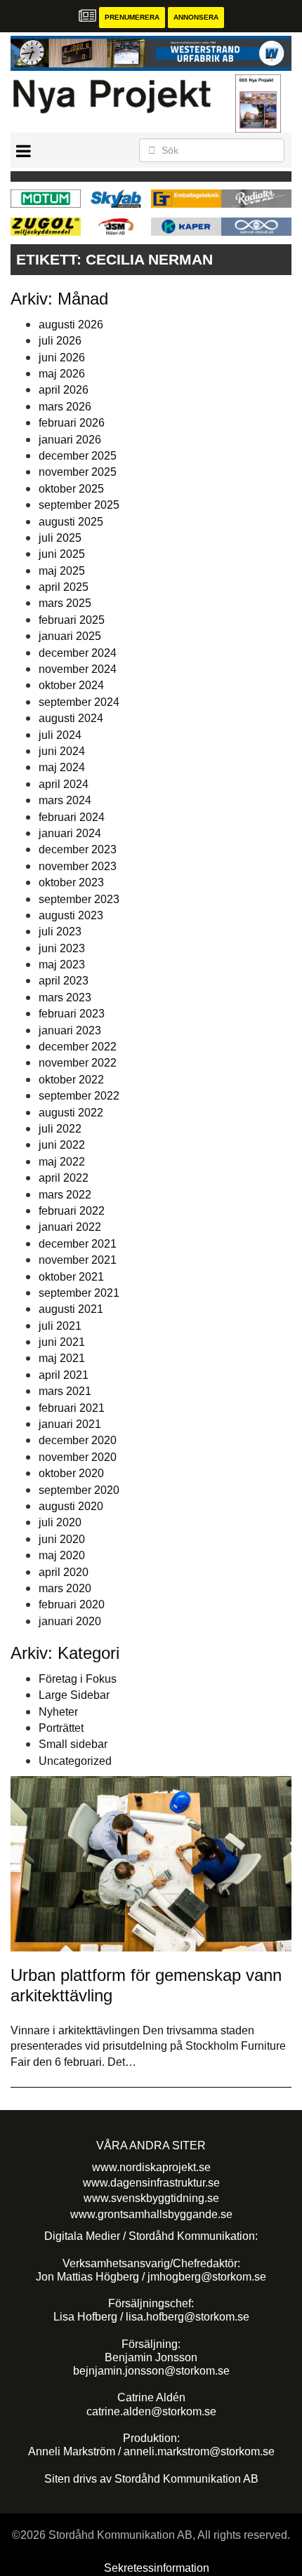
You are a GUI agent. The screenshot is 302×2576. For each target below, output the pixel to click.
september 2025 (79, 505)
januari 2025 (70, 636)
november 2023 (78, 866)
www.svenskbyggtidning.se (151, 2198)
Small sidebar (73, 1744)
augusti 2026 (71, 325)
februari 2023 (72, 1014)
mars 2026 (65, 407)
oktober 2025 (71, 489)
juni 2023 (62, 948)
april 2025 (64, 587)
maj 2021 (62, 1358)
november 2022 (78, 1063)
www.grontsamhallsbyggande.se (151, 2214)
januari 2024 (70, 833)
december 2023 (78, 849)
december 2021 (78, 1244)
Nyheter (58, 1712)
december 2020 (78, 1440)
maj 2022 (62, 1162)
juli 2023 (60, 932)
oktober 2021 (71, 1277)
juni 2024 (62, 751)
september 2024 (79, 702)
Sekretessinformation (157, 2568)
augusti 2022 (71, 1113)
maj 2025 (62, 571)
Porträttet (61, 1728)
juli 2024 (60, 735)
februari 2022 (72, 1211)
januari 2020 (70, 1621)
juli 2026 (60, 341)
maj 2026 (62, 374)
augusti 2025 (71, 522)
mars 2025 (65, 603)
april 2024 (64, 784)
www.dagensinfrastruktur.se (151, 2183)
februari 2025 (72, 620)
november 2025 (78, 472)
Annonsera (196, 17)
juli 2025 (60, 538)
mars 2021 (65, 1391)
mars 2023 (65, 997)
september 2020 (79, 1490)
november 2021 (78, 1260)
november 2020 (78, 1457)
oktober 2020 (71, 1473)
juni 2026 (62, 358)
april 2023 (64, 981)
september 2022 (79, 1096)
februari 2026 (72, 423)
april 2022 (64, 1178)
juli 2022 (60, 1129)
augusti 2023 (71, 915)
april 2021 (64, 1375)
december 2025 (78, 456)
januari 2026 (70, 440)
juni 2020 (62, 1539)
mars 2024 (65, 800)
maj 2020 (62, 1555)
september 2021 (79, 1293)
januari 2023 (70, 1030)
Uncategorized (75, 1761)
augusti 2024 (71, 718)
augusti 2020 (71, 1506)
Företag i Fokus (78, 1679)
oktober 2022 (71, 1080)
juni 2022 (62, 1145)
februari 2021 (72, 1408)
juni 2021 (62, 1342)
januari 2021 (70, 1424)
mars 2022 (65, 1195)
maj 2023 (62, 965)
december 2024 (78, 653)
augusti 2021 (71, 1309)
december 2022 (78, 1047)
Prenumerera (132, 17)
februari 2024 (72, 817)
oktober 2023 (71, 882)
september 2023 (79, 899)
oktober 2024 (71, 685)
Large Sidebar (74, 1695)
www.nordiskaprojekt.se (151, 2167)
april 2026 (64, 390)
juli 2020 (60, 1522)
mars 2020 (65, 1588)
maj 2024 (62, 767)
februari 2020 (72, 1604)
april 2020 (64, 1572)
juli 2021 (60, 1326)
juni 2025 (62, 554)
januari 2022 (70, 1227)
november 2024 (78, 669)
